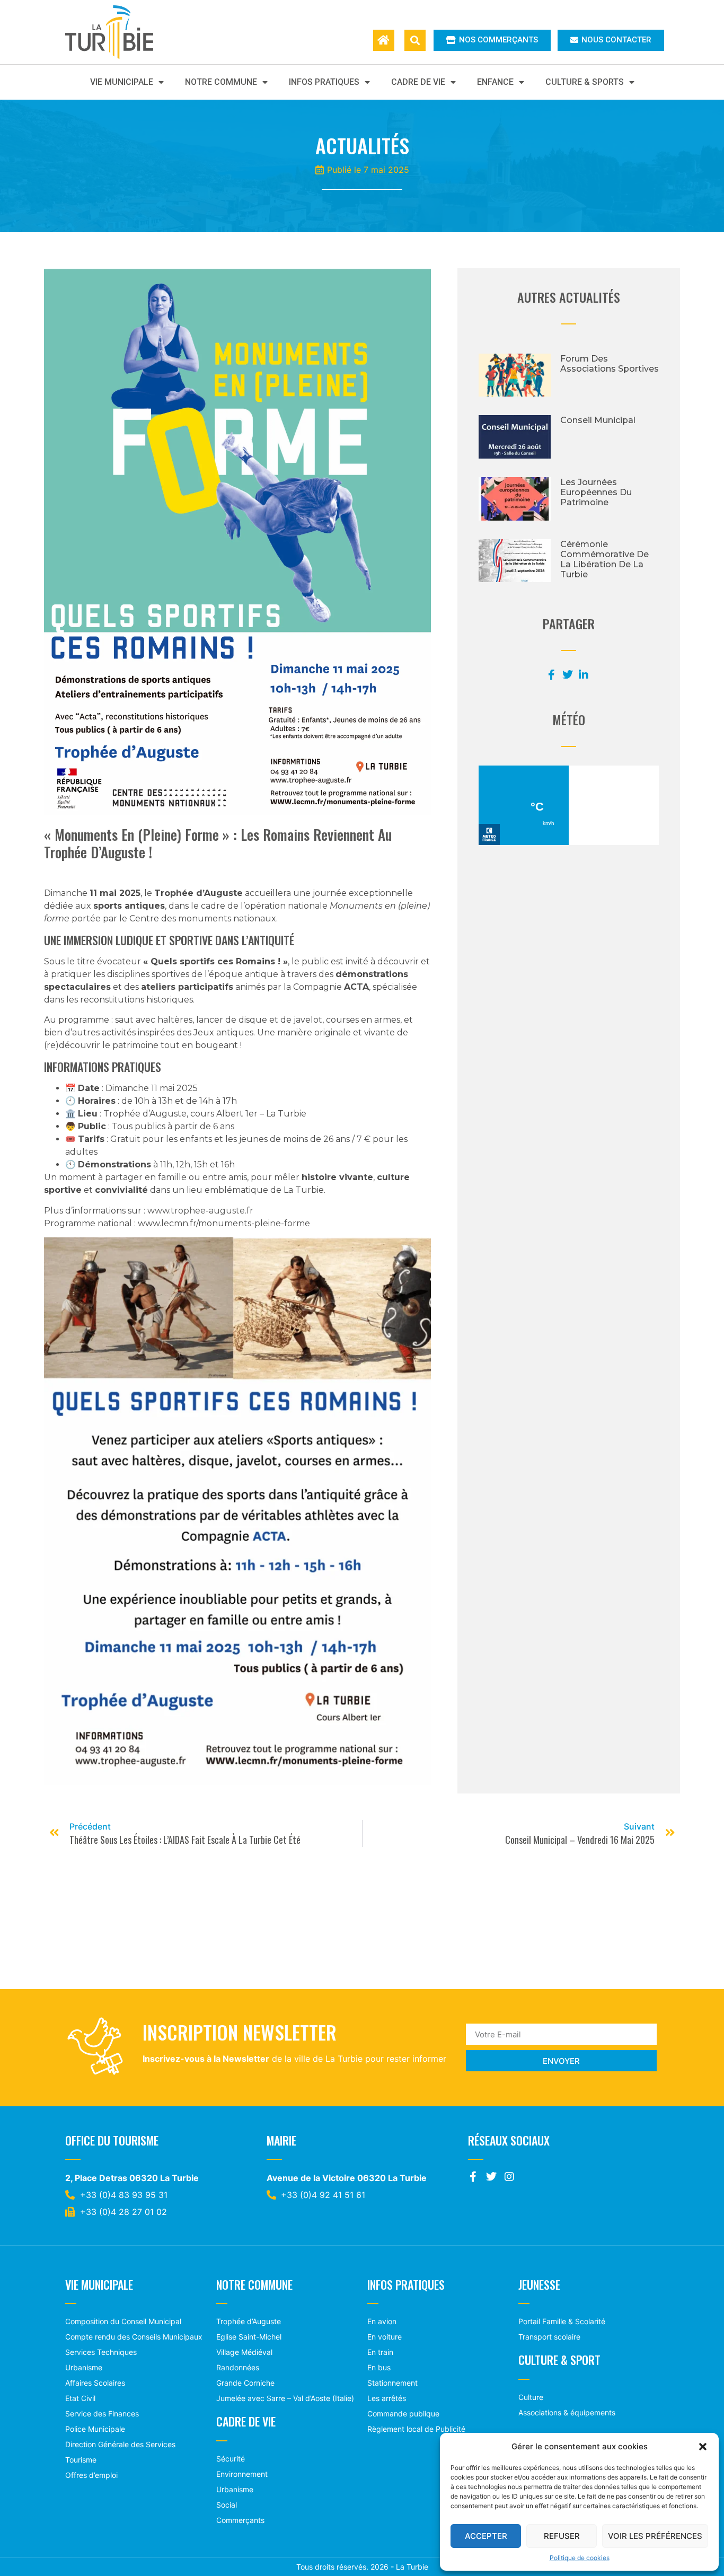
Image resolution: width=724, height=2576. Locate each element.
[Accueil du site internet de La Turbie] (384, 40)
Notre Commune (221, 82)
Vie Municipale (122, 82)
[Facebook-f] (473, 2177)
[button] (703, 2447)
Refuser (562, 2536)
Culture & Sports (585, 82)
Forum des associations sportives (610, 364)
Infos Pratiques (324, 82)
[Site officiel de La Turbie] (120, 32)
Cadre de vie (418, 82)
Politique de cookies (580, 2558)
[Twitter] (491, 2177)
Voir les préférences (655, 2536)
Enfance (495, 82)
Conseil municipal (598, 420)
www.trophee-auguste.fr (200, 1211)
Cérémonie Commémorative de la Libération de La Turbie (604, 560)
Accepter (486, 2536)
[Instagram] (509, 2177)
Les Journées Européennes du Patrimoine (596, 492)
